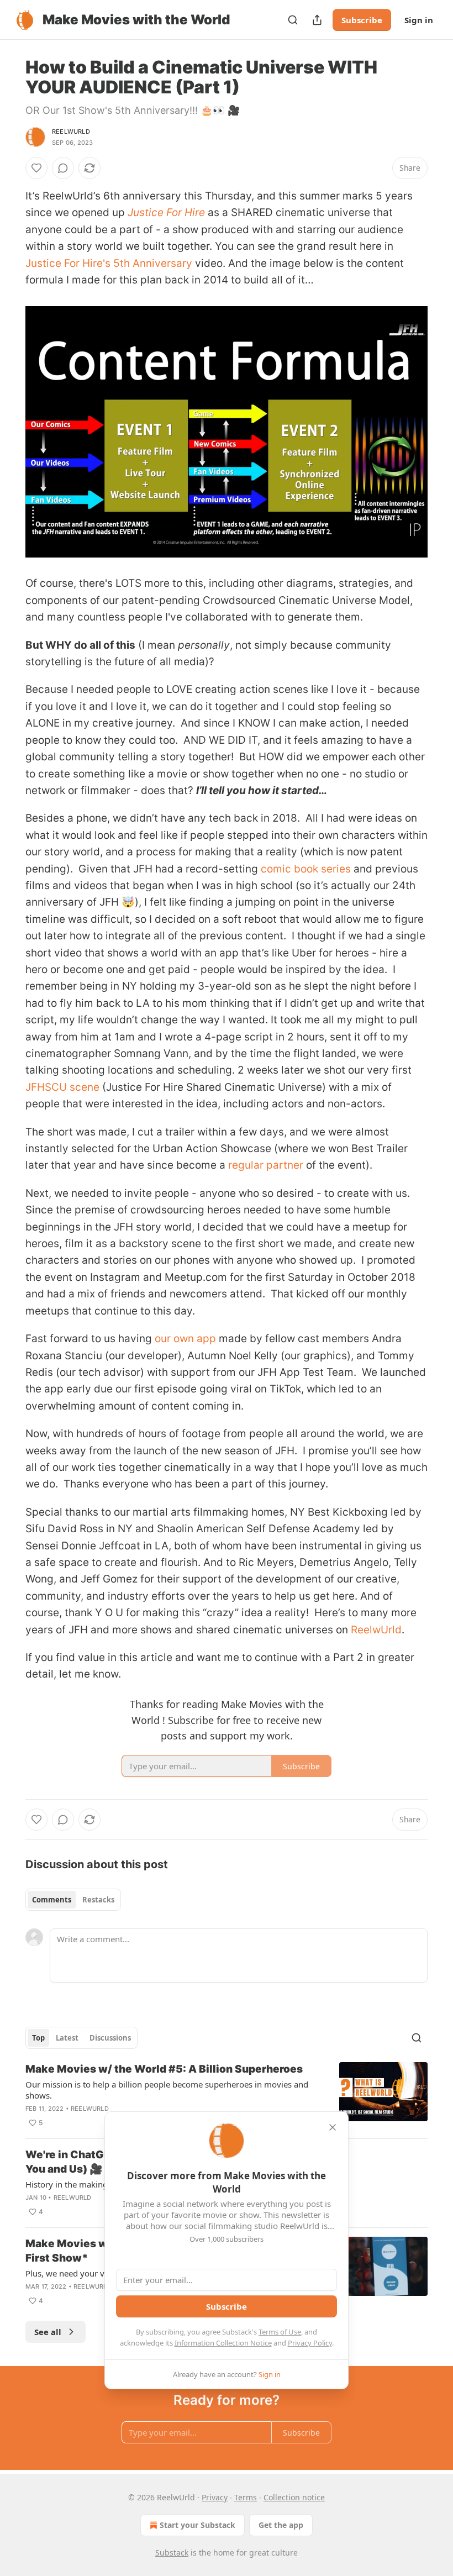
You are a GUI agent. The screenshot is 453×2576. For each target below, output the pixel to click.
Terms (246, 2497)
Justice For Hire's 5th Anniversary (109, 263)
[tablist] (73, 1900)
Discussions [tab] (110, 2038)
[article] (227, 2096)
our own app (185, 1339)
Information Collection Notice (223, 2343)
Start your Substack (197, 2525)
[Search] (293, 20)
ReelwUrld (71, 132)
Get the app (281, 2525)
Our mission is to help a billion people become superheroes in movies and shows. (167, 2090)
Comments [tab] (52, 1900)
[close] (333, 2127)
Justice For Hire (166, 212)
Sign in (419, 20)
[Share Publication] (317, 20)
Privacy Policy (310, 2343)
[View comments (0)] (63, 168)
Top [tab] (38, 2038)
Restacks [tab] (98, 1900)
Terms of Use (280, 2332)
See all (48, 2332)
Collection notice (294, 2497)
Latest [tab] (67, 2038)
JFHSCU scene (62, 1087)
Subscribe (362, 20)
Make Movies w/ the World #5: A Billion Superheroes (164, 2069)
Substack (172, 2553)
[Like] (36, 168)
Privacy (215, 2497)
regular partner (266, 1165)
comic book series (306, 869)
